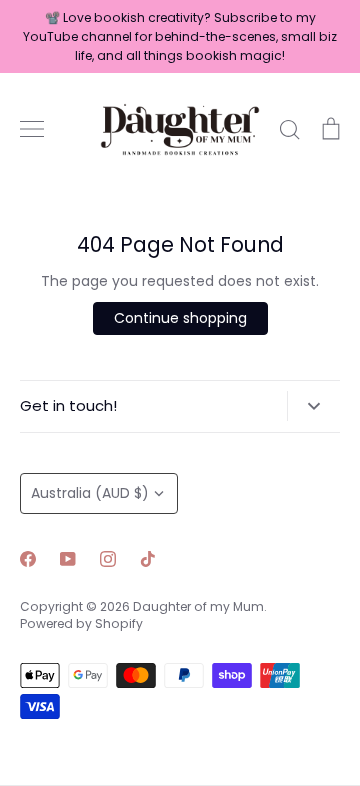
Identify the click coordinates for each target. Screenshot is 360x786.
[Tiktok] (148, 559)
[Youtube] (68, 559)
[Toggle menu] (32, 129)
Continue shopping (180, 318)
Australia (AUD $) (90, 493)
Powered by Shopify (81, 623)
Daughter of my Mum (198, 606)
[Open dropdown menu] (313, 406)
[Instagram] (108, 559)
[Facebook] (28, 559)
